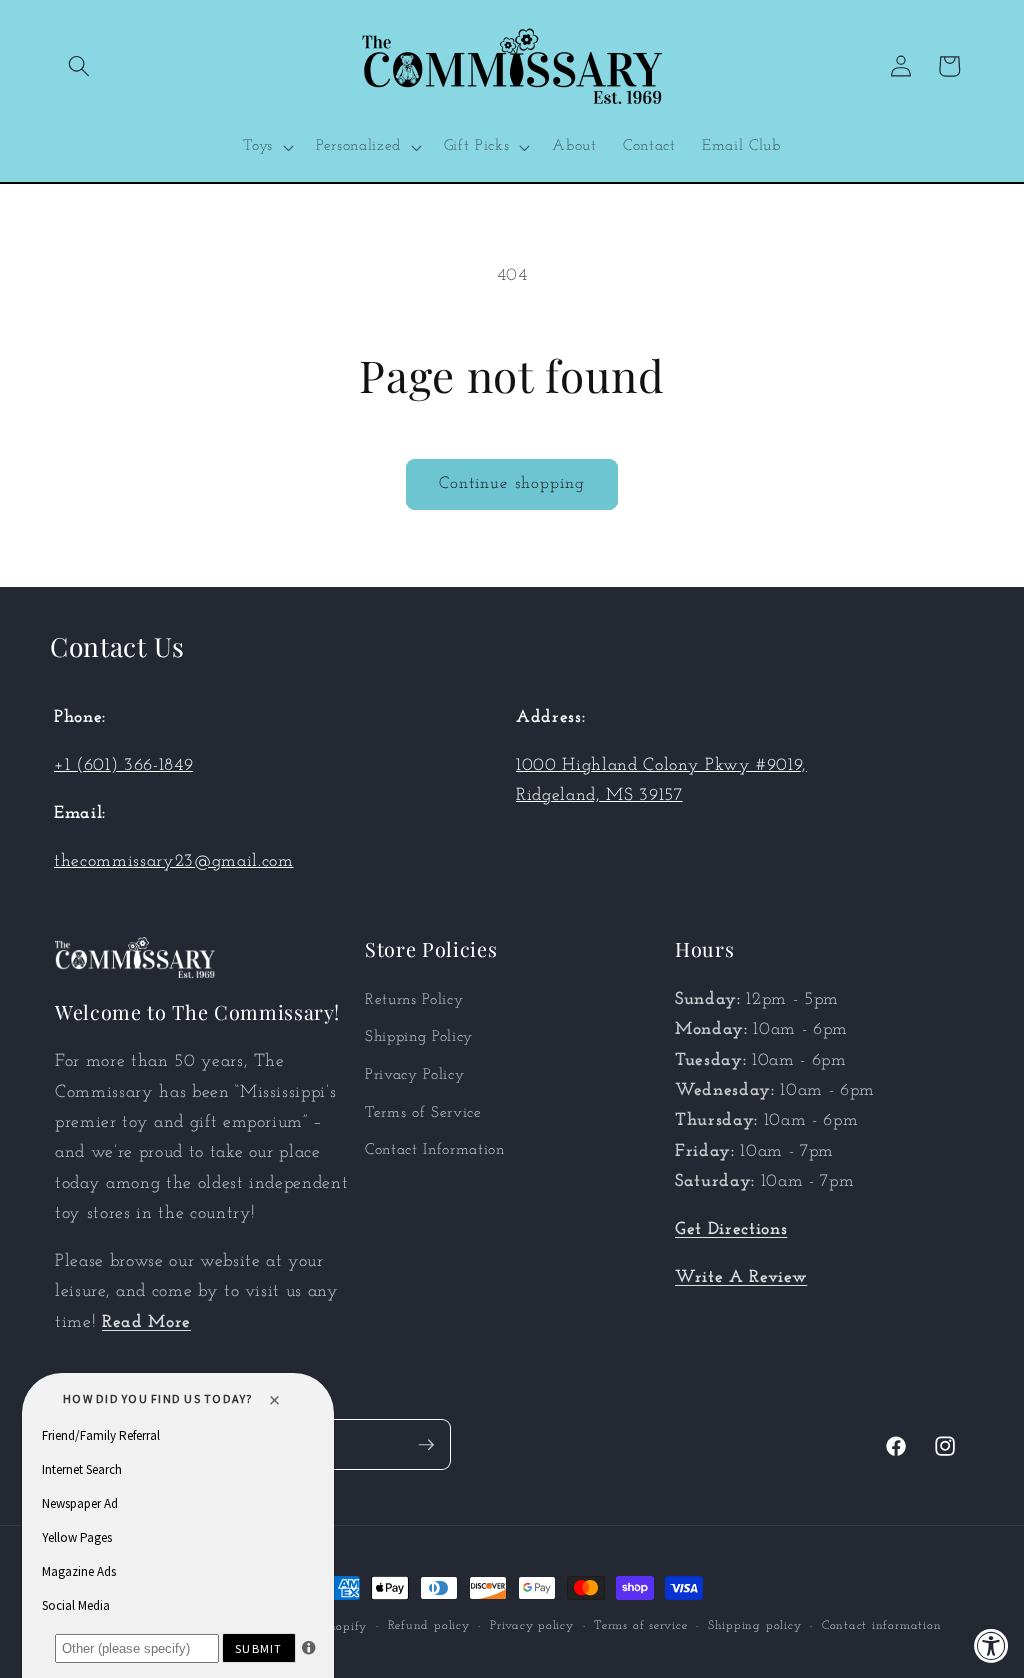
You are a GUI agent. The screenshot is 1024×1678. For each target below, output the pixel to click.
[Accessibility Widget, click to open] (991, 1645)
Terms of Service (423, 1113)
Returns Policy (414, 1000)
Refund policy (429, 1626)
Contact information (882, 1626)
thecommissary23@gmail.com (174, 861)
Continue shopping (512, 484)
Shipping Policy (419, 1037)
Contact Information (435, 1150)
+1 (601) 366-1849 (123, 765)
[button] (79, 66)
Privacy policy (532, 1626)
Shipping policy (755, 1626)
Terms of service (640, 1626)
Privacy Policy (414, 1075)
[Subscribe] (426, 1445)
